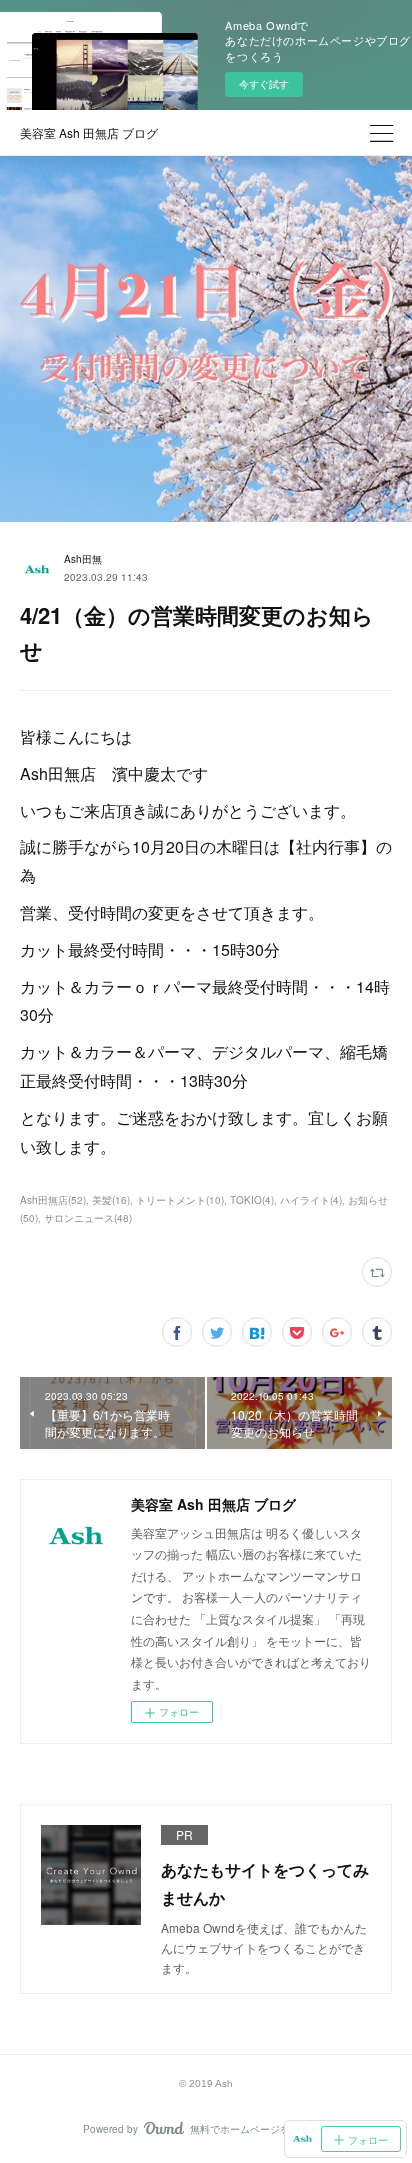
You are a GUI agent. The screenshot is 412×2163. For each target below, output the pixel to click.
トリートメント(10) (180, 1200)
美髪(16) (111, 1200)
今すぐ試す (264, 84)
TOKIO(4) (252, 1200)
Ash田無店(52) (53, 1200)
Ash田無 (83, 559)
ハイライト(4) (311, 1200)
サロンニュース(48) (88, 1218)
